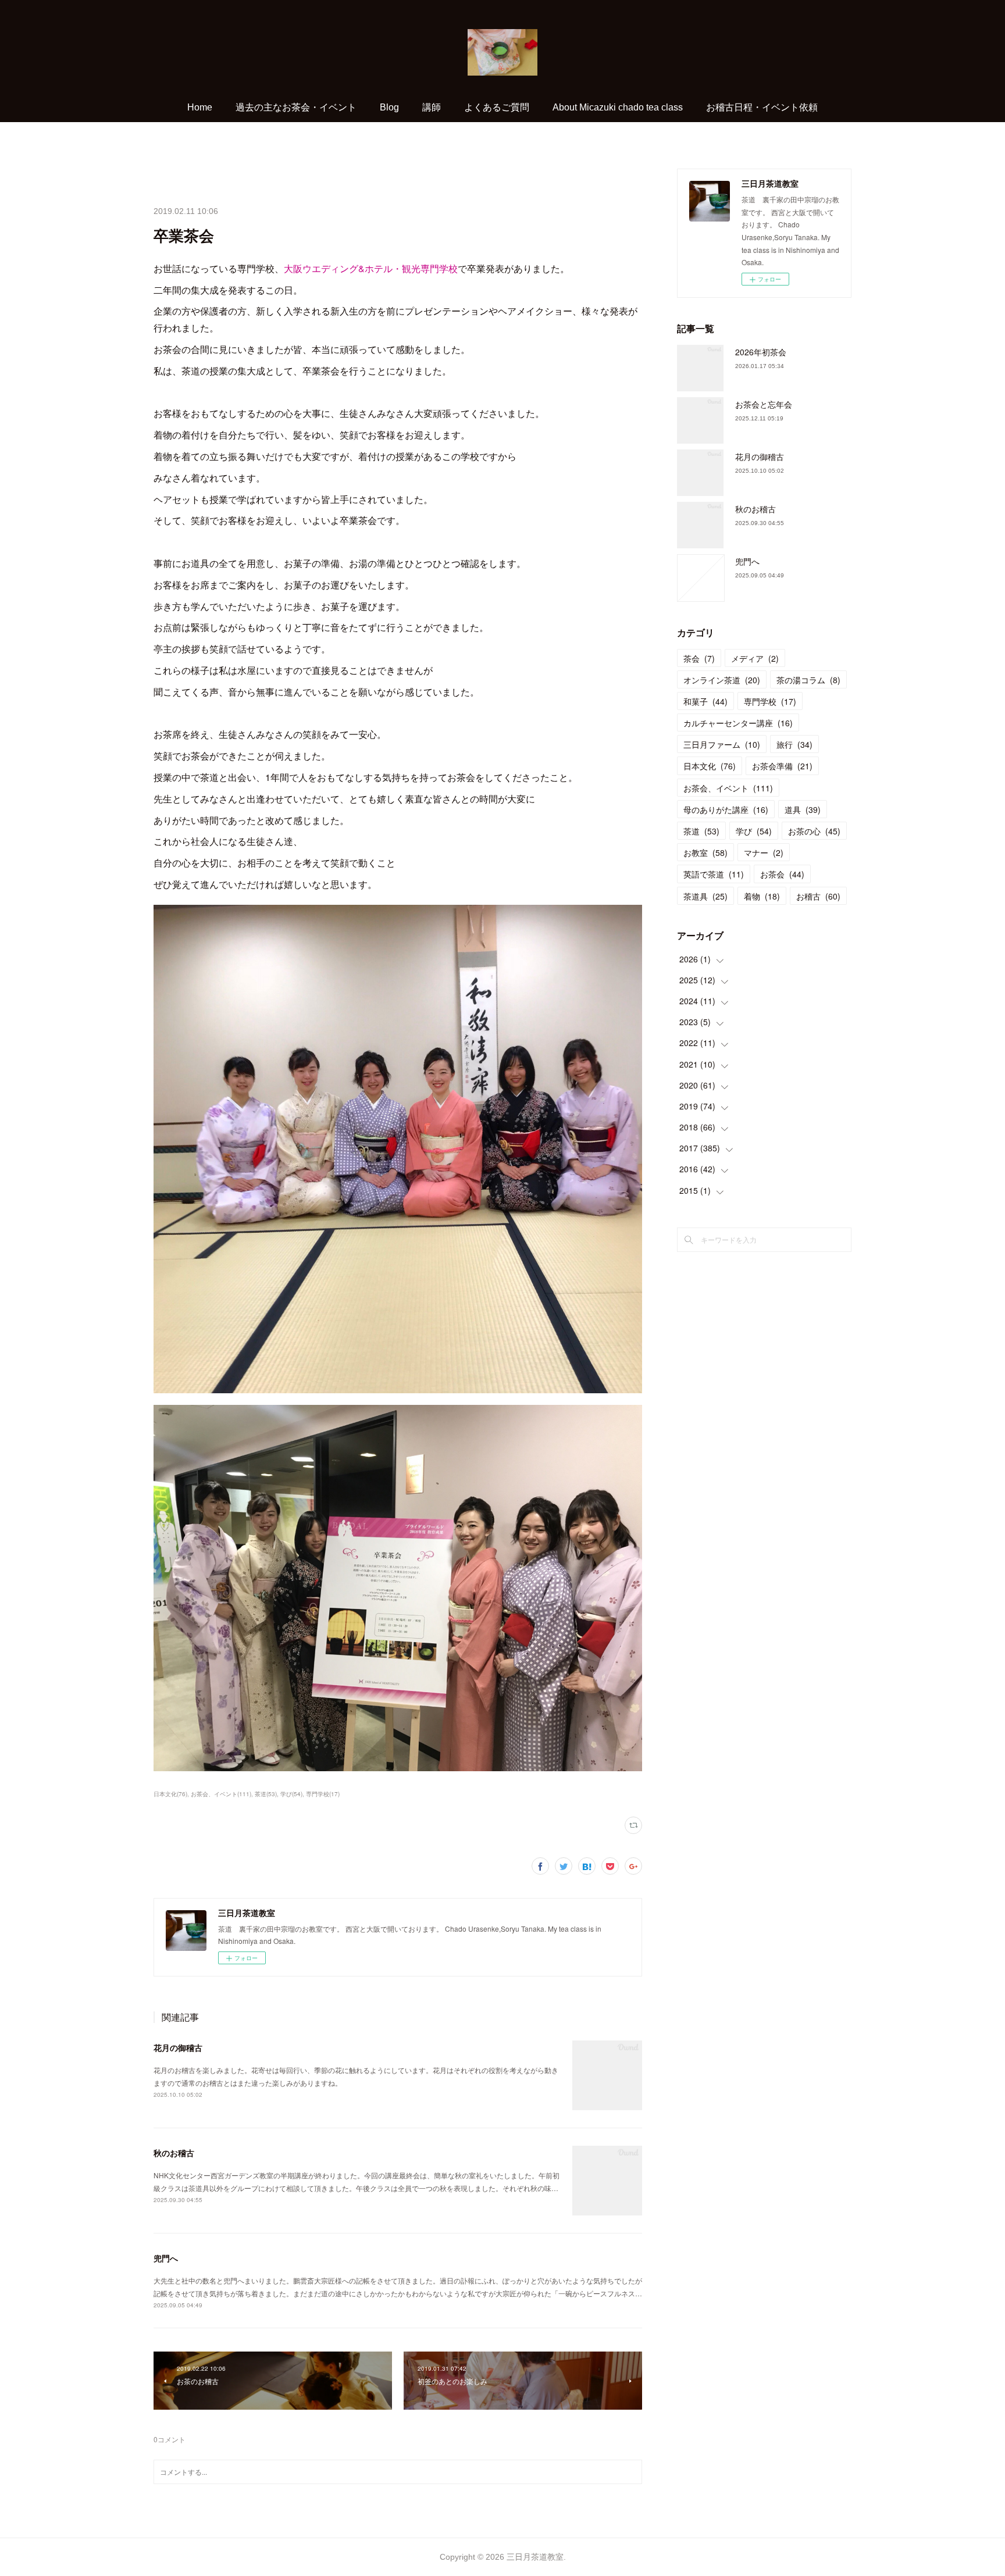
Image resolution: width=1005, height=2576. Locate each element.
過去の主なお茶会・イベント (296, 107)
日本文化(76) (170, 1794)
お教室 (705, 852)
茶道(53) (266, 1794)
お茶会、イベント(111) (221, 1794)
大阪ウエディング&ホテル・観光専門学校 (371, 268)
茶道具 (705, 896)
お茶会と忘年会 (764, 404)
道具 (803, 809)
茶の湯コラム (808, 680)
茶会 (699, 658)
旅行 (794, 744)
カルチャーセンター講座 (738, 723)
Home (200, 107)
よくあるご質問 (497, 107)
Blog (389, 107)
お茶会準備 (782, 766)
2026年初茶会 (761, 352)
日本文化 (710, 766)
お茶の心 (814, 831)
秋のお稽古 (174, 2153)
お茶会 (782, 874)
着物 (762, 896)
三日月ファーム (722, 744)
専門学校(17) (323, 1794)
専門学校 (770, 701)
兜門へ (166, 2258)
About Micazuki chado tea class (618, 107)
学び (754, 831)
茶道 (701, 831)
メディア (755, 658)
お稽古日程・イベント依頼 (762, 107)
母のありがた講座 (726, 809)
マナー (764, 852)
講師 (432, 107)
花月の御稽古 (178, 2047)
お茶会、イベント (728, 788)
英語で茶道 (714, 874)
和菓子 (705, 701)
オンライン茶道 (722, 680)
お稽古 (818, 896)
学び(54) (291, 1794)
